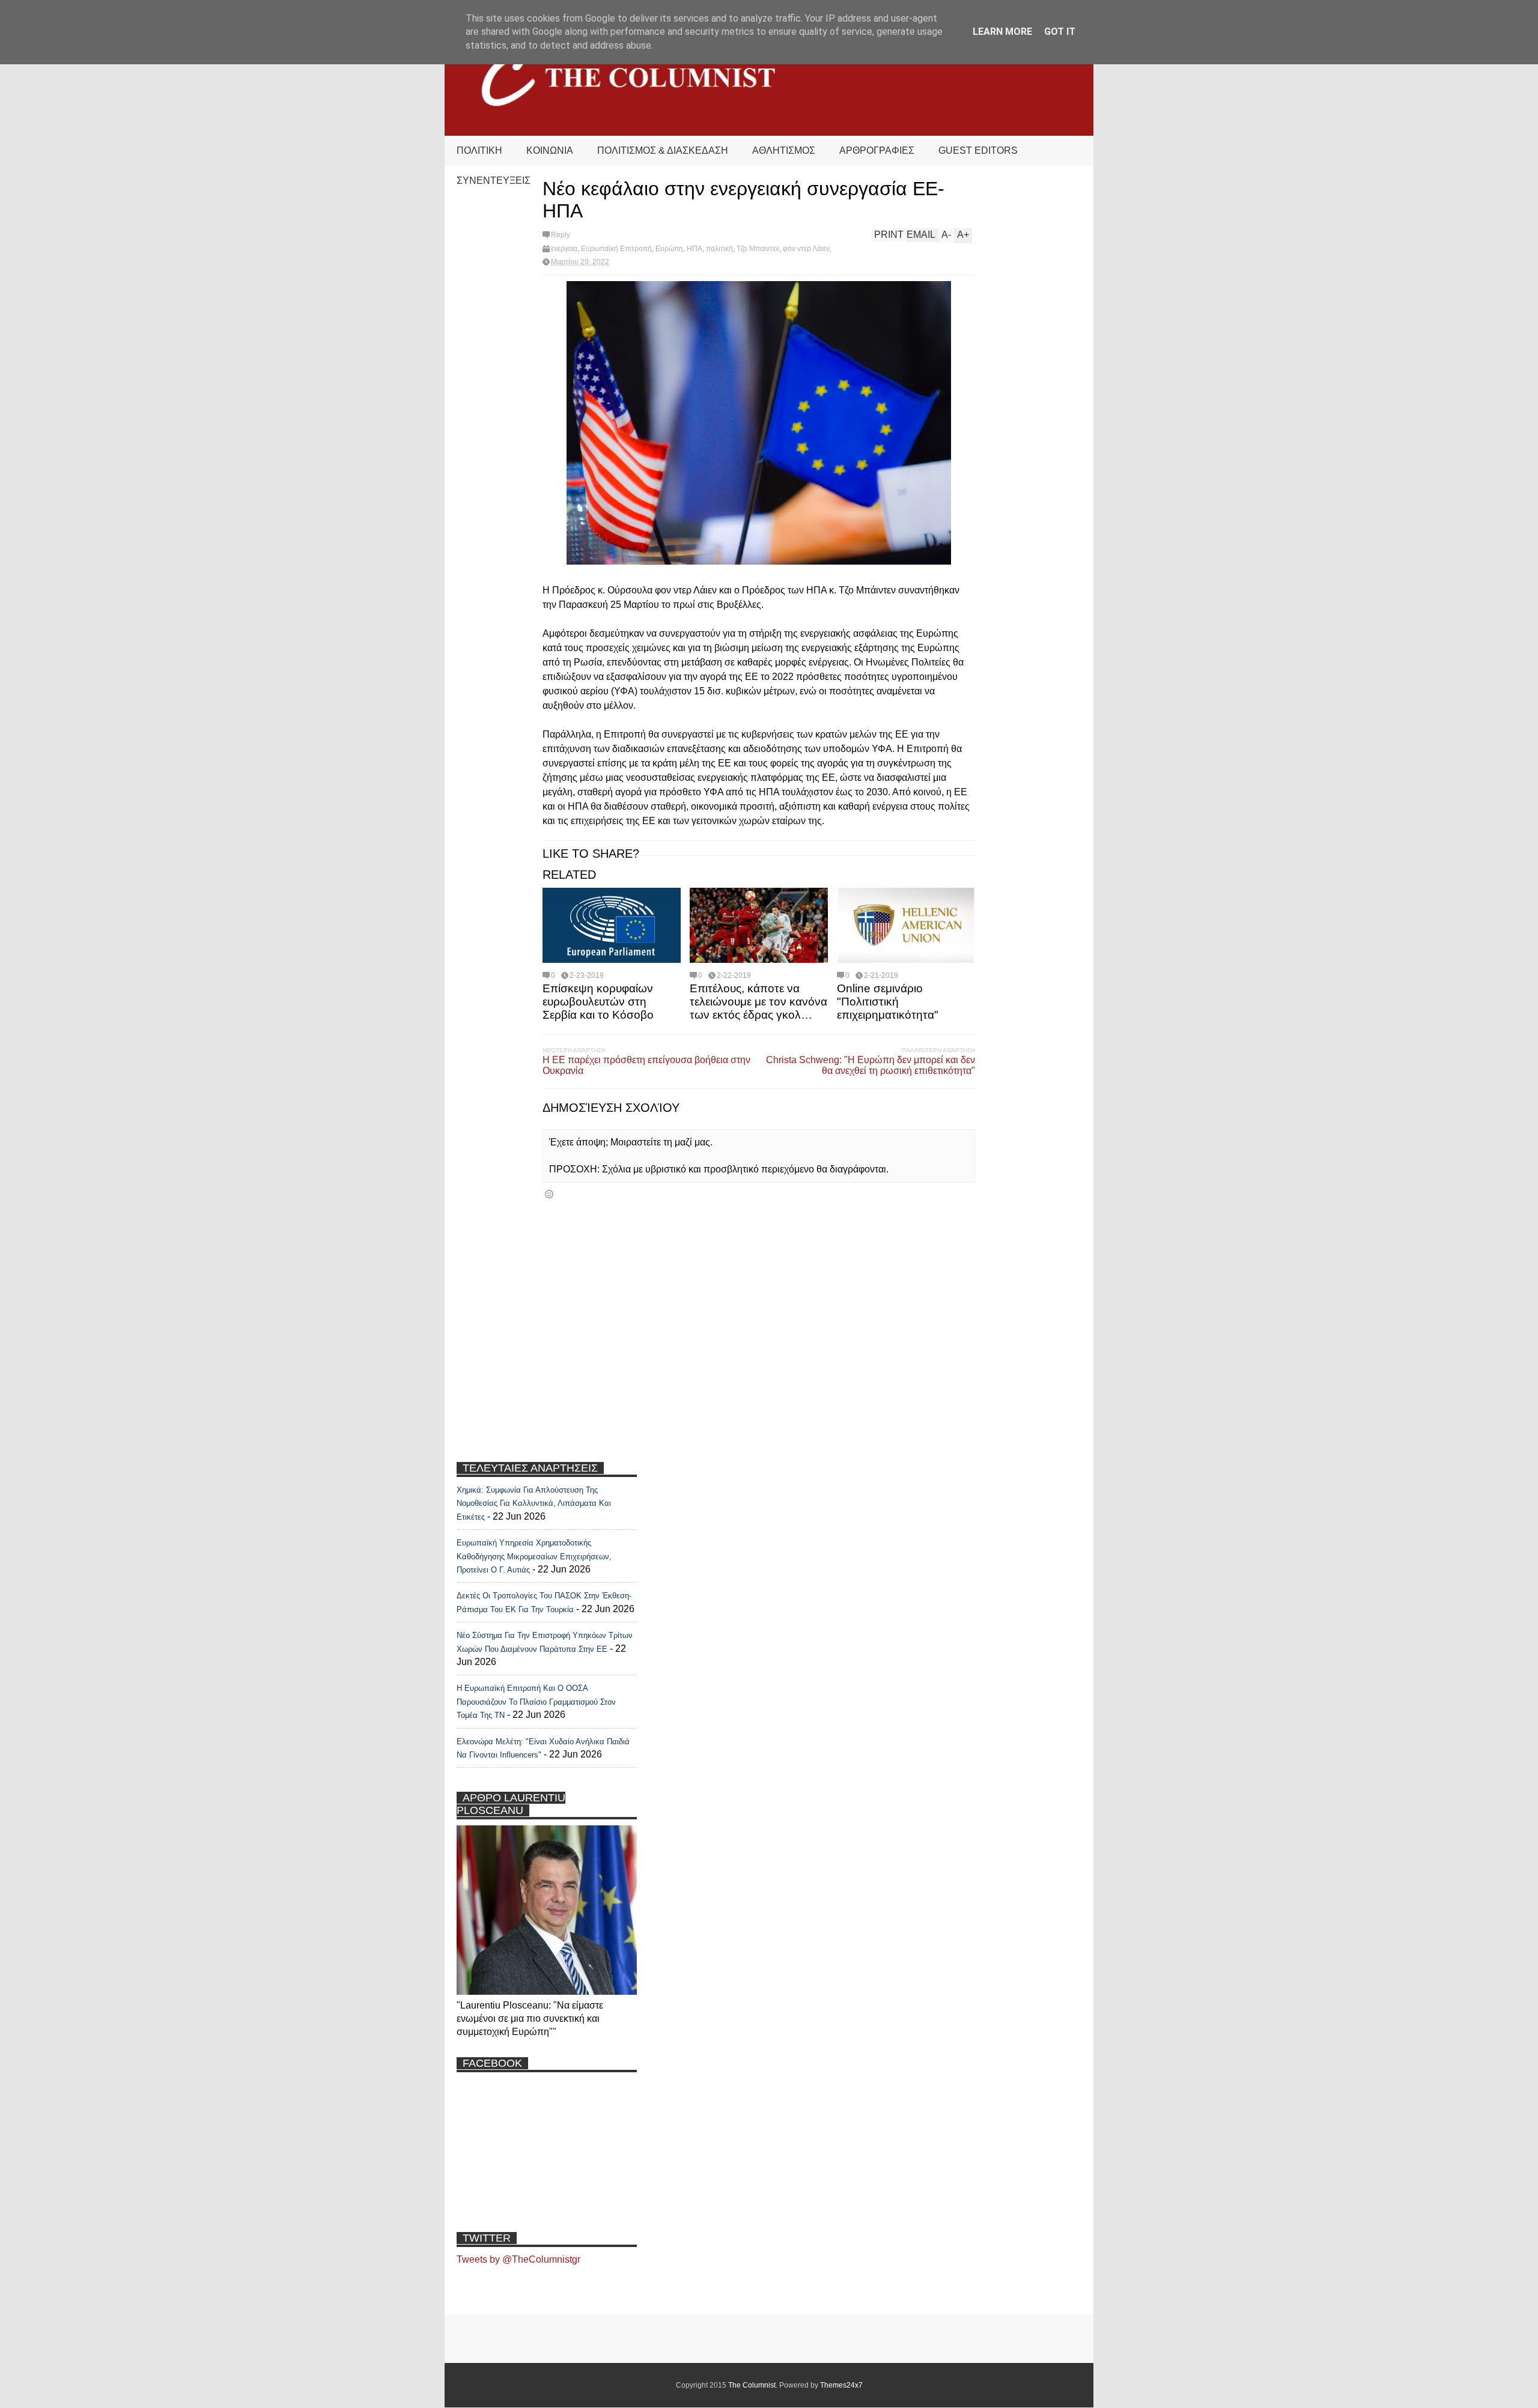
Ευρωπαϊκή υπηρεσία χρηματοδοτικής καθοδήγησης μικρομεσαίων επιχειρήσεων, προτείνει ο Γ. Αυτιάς (534, 1556)
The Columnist (752, 2385)
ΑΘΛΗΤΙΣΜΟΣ (784, 150)
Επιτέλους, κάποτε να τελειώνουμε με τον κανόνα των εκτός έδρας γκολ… (758, 1002)
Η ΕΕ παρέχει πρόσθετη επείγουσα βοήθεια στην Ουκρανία (646, 1065)
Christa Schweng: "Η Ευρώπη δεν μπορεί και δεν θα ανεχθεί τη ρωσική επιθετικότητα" (871, 1065)
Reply (561, 235)
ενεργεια (564, 249)
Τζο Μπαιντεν (758, 249)
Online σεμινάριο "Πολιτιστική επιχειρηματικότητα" (888, 1002)
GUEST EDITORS (978, 150)
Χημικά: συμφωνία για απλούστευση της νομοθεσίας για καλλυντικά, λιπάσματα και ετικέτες (534, 1503)
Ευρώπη (669, 249)
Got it (1060, 32)
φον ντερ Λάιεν (806, 249)
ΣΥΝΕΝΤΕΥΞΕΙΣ (494, 180)
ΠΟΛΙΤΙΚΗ (479, 150)
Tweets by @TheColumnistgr (518, 2259)
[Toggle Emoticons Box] (549, 1194)
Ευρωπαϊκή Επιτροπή (616, 249)
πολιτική (719, 249)
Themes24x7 (841, 2385)
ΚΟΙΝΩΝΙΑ (550, 150)
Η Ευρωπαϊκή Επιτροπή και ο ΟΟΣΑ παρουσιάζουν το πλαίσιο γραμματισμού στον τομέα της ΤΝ (536, 1702)
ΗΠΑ (695, 249)
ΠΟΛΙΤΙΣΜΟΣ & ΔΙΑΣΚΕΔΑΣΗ (663, 150)
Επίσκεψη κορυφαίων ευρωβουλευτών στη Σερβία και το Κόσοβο (598, 1002)
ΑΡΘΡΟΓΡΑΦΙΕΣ (877, 150)
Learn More (1002, 32)
